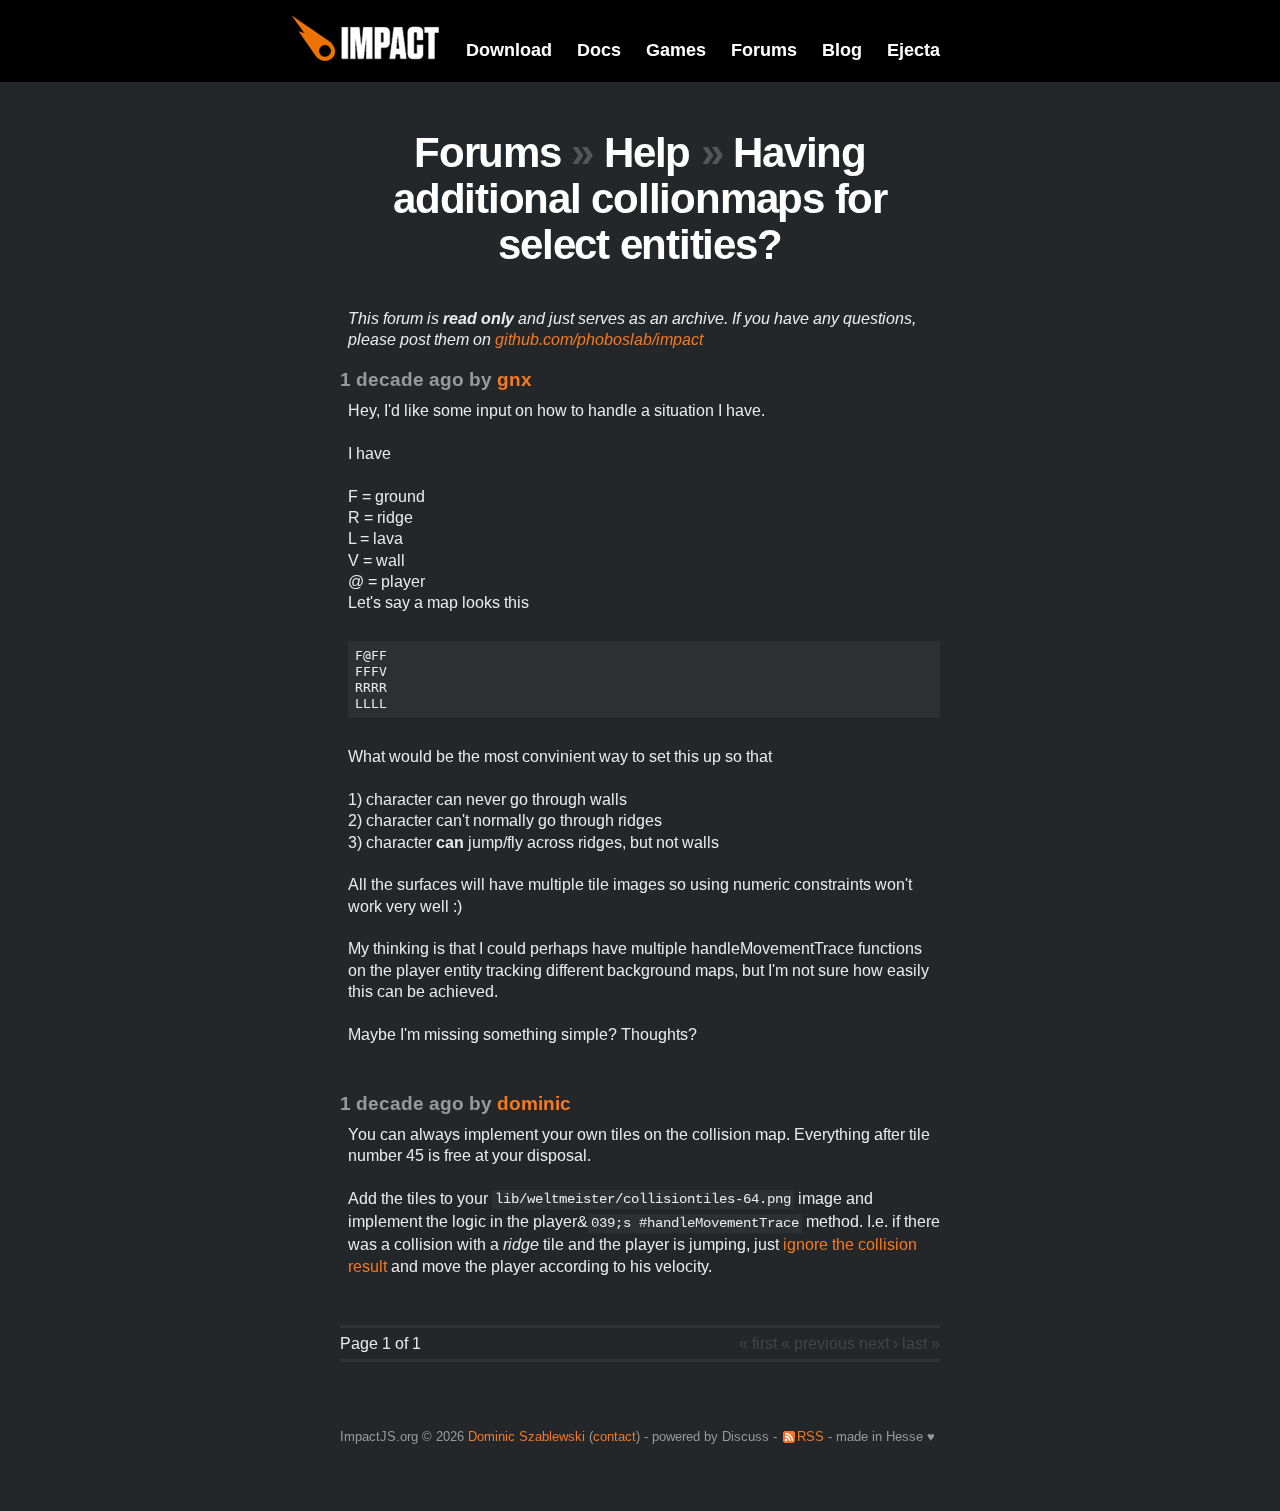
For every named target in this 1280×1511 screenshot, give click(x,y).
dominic (534, 1103)
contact (614, 1436)
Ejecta (913, 50)
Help (647, 152)
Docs (599, 50)
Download (509, 50)
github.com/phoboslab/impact (599, 339)
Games (676, 50)
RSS (810, 1436)
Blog (842, 50)
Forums (764, 50)
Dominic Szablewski (526, 1436)
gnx (514, 379)
